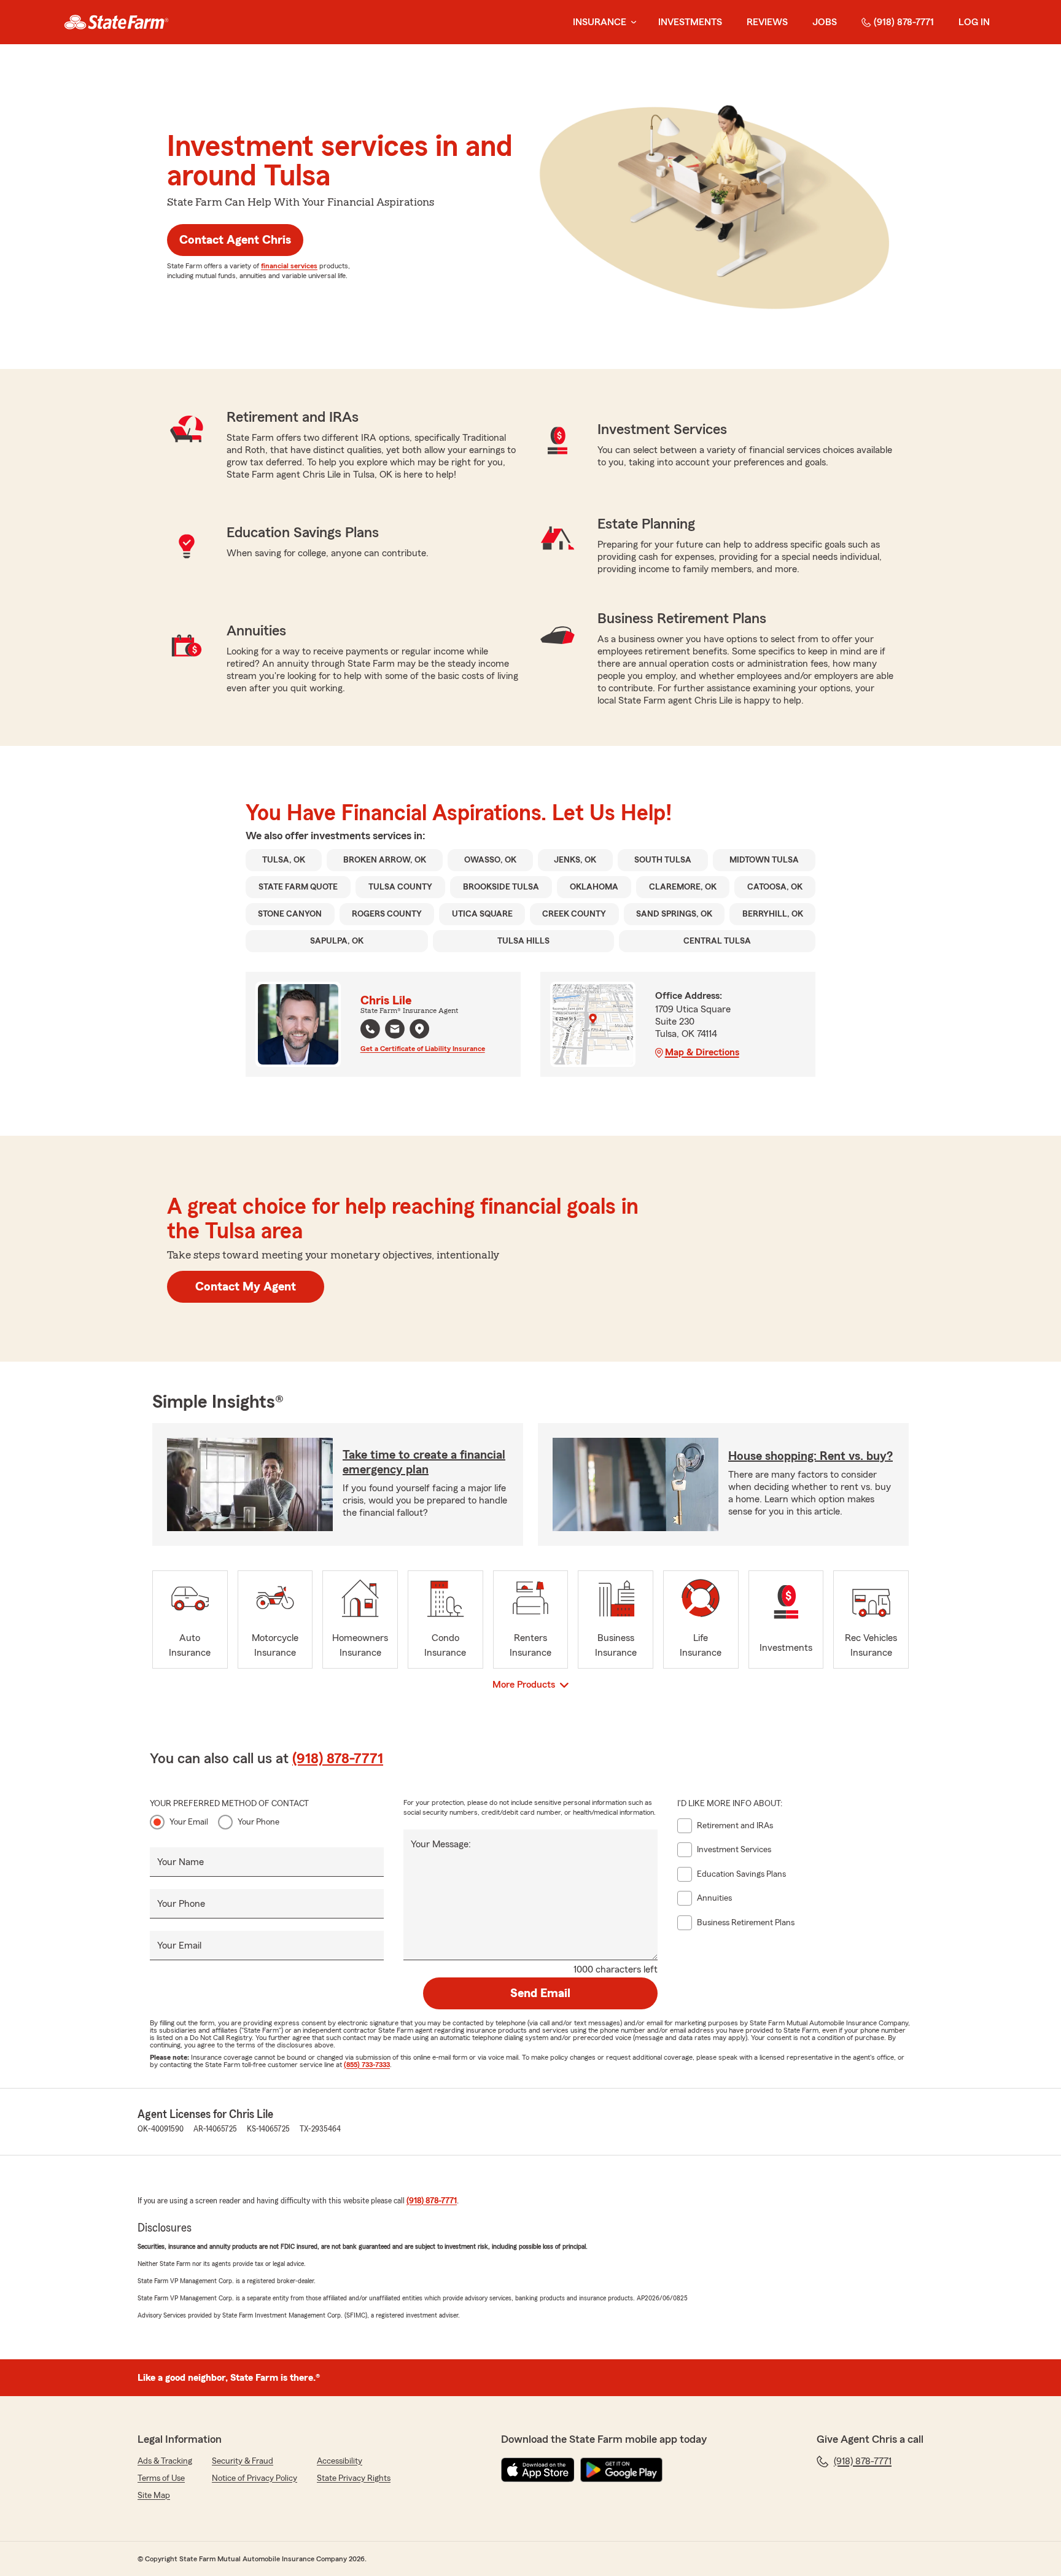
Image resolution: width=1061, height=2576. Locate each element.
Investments (690, 22)
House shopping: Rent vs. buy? (810, 1456)
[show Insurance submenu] (631, 22)
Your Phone (258, 1822)
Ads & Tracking (165, 2461)
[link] (116, 22)
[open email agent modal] (395, 1030)
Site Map (154, 2496)
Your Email (189, 1822)
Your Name (181, 1862)
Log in (974, 22)
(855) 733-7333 (367, 2065)
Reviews (767, 22)
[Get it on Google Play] (621, 2470)
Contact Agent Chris (235, 240)
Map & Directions (702, 1052)
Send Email (540, 1993)
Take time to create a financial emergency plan (424, 1462)
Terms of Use (161, 2478)
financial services (289, 266)
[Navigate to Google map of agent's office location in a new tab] (419, 1029)
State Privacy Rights (354, 2478)
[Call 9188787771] (370, 1029)
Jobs (825, 22)
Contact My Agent (246, 1287)
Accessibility (340, 2461)
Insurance (600, 22)
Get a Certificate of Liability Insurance (423, 1049)
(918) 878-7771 (904, 22)
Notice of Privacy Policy (255, 2478)
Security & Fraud (243, 2461)
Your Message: (441, 1844)
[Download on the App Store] (538, 2470)
